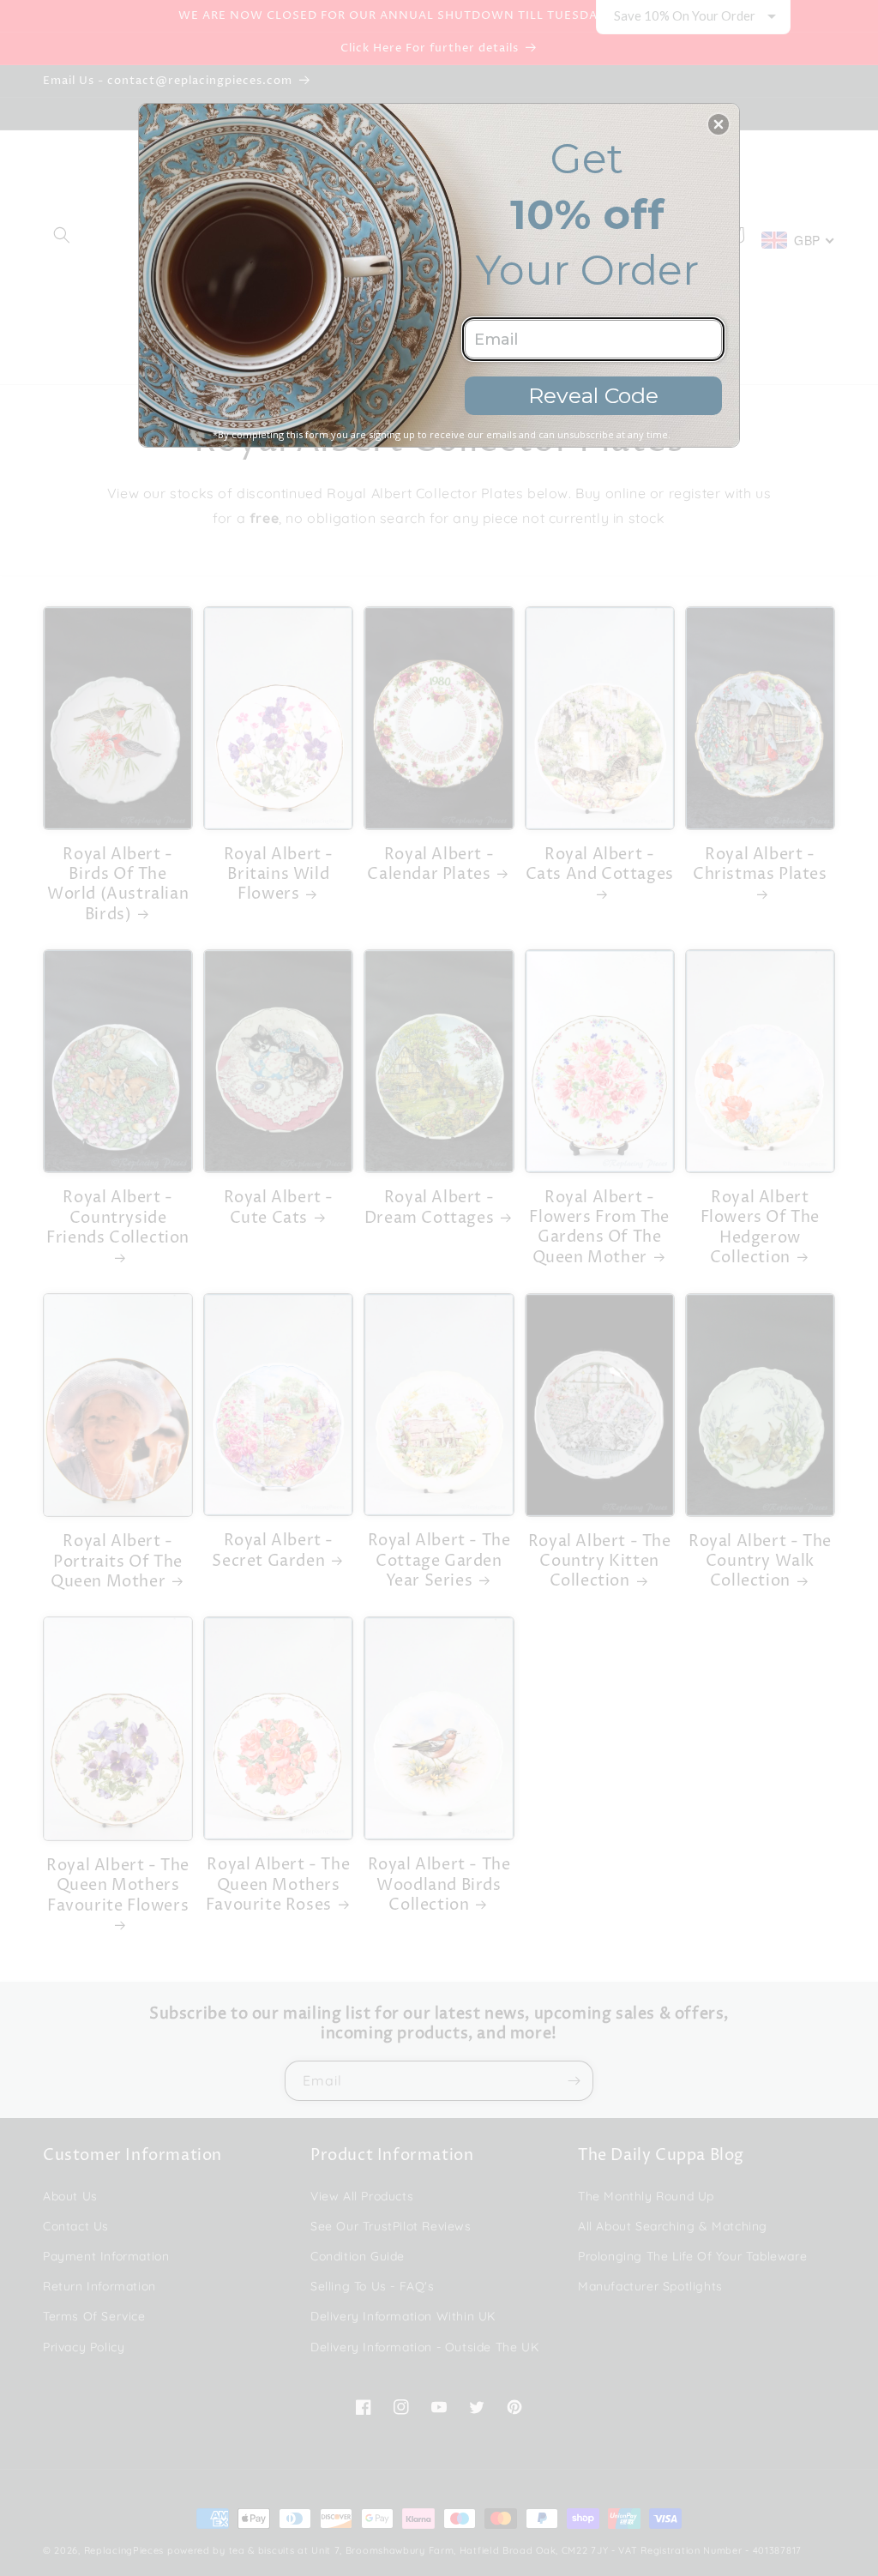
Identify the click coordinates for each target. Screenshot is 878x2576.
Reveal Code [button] (593, 395)
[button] (719, 124)
